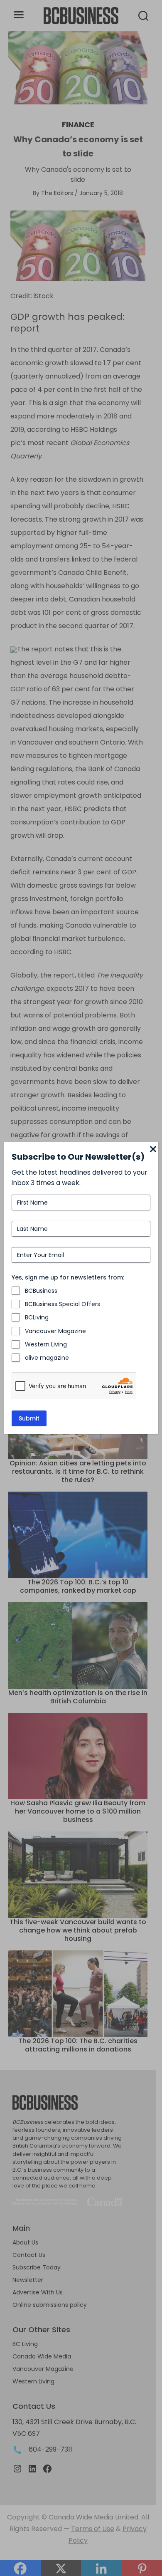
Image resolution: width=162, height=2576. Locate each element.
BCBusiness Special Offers (63, 1304)
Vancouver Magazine (55, 1331)
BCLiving (37, 1317)
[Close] (153, 1150)
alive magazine (47, 1358)
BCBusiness (41, 1291)
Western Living (46, 1344)
